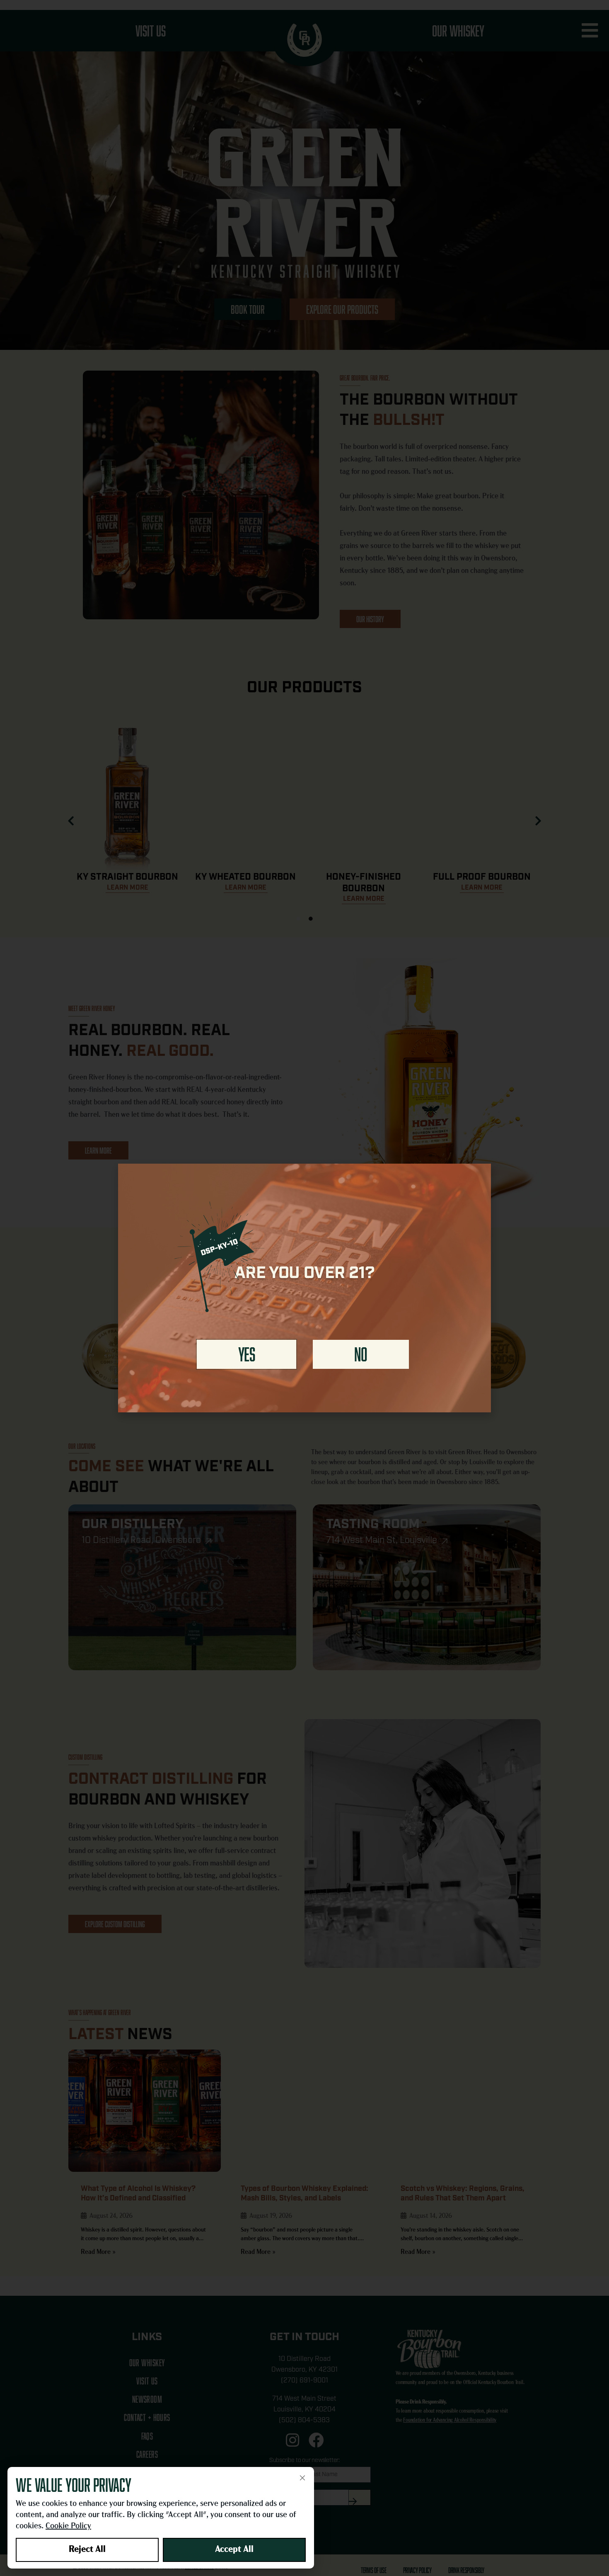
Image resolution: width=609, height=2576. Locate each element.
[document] (304, 1288)
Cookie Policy (68, 2526)
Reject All (87, 2550)
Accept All (234, 2550)
